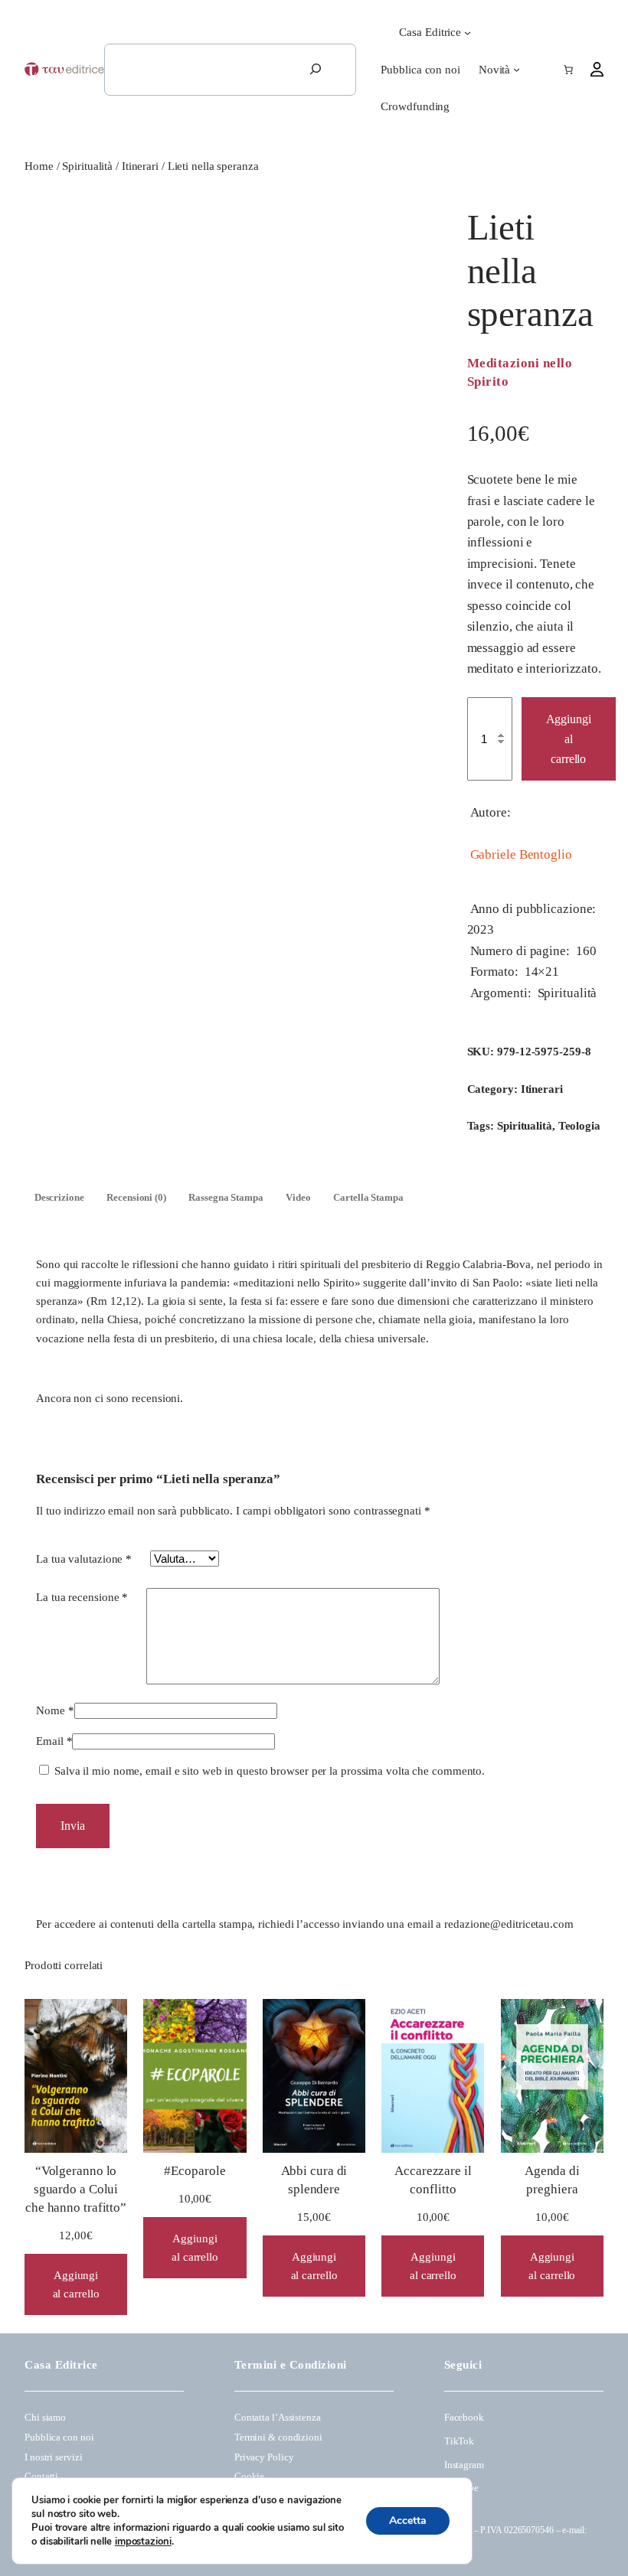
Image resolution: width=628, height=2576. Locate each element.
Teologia (579, 1126)
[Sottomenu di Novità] (517, 69)
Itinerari (140, 166)
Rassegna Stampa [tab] (226, 1198)
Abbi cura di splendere (314, 2180)
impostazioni (143, 2542)
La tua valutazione (84, 1559)
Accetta (408, 2521)
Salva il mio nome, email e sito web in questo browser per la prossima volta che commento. (270, 1771)
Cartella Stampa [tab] (368, 1198)
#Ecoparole (195, 2171)
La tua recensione (82, 1597)
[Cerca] (316, 70)
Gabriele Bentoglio (521, 854)
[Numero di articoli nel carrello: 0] (568, 70)
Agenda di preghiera (552, 2180)
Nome (55, 1710)
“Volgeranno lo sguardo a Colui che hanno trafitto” (76, 2189)
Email (54, 1741)
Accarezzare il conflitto (433, 2180)
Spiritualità (87, 166)
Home (39, 166)
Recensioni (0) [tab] (136, 1198)
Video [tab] (298, 1198)
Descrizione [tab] (59, 1198)
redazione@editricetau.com (509, 1924)
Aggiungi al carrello (569, 739)
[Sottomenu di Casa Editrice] (468, 33)
